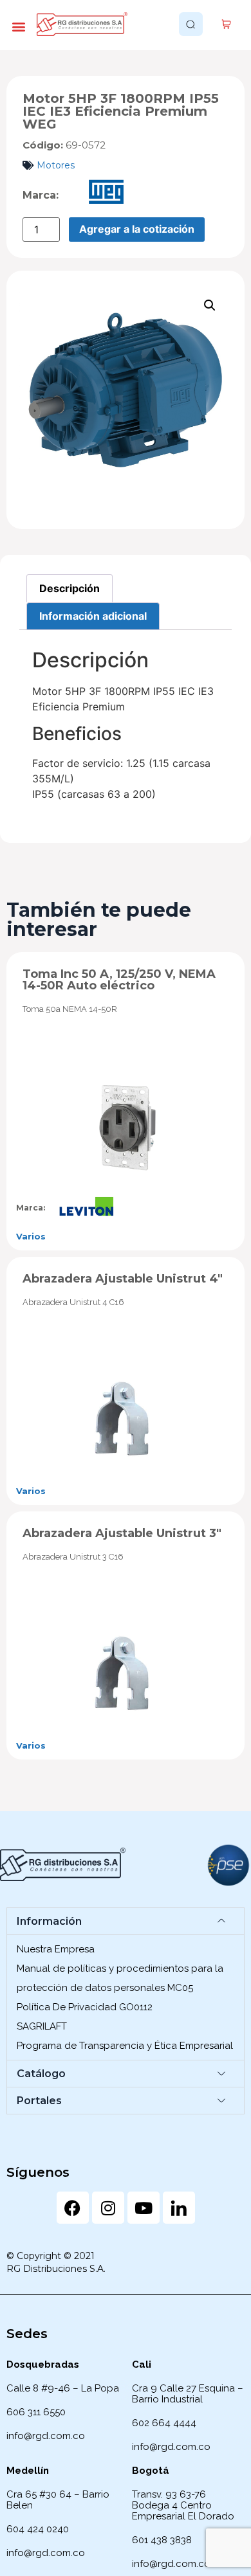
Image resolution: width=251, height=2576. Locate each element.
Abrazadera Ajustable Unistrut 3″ (122, 1533)
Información (49, 1921)
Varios (31, 1236)
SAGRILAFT (42, 2026)
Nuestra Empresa (56, 1949)
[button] (18, 26)
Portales (39, 2101)
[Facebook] (73, 2208)
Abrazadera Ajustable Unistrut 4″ (123, 1279)
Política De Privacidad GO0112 (85, 2007)
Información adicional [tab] (93, 616)
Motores (56, 165)
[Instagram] (108, 2208)
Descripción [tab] (70, 588)
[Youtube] (144, 2208)
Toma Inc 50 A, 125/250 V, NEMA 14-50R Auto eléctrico (119, 980)
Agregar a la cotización (137, 229)
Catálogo (41, 2074)
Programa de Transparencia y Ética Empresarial (125, 2046)
